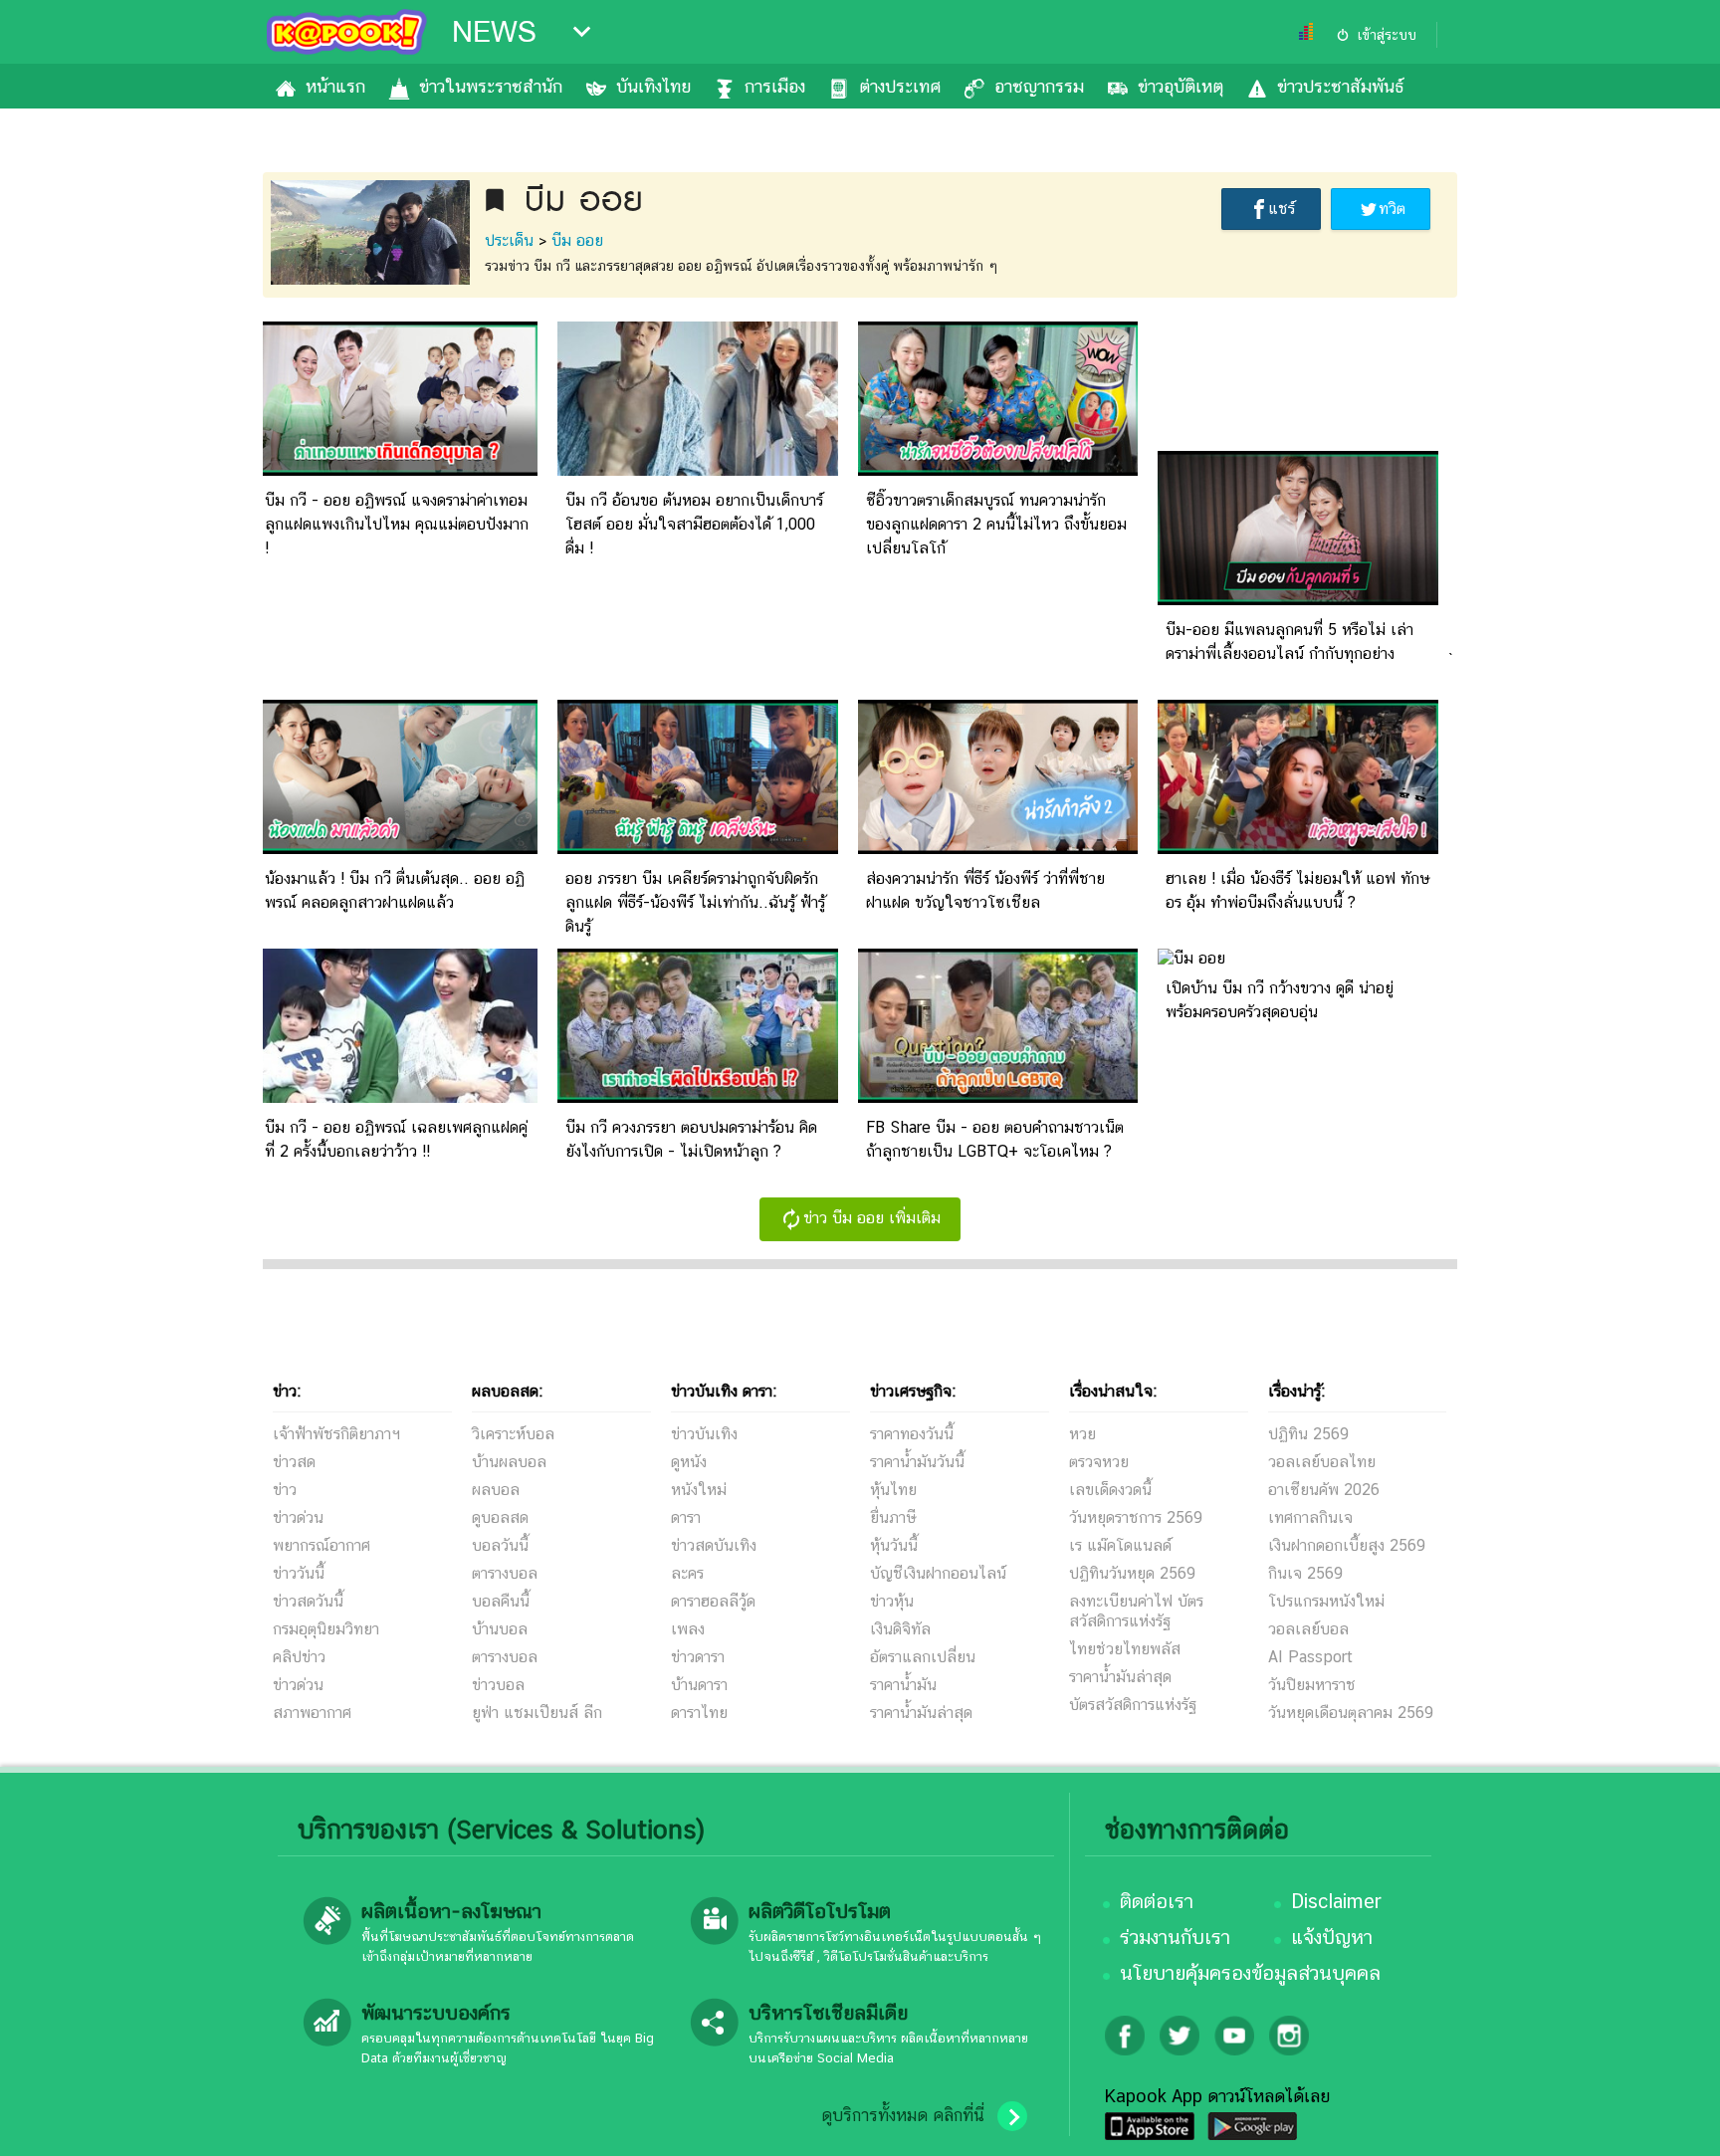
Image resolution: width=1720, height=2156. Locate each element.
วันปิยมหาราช (1312, 1685)
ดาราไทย (699, 1713)
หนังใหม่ (699, 1490)
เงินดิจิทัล (900, 1629)
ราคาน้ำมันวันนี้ (917, 1462)
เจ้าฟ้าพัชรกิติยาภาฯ (336, 1434)
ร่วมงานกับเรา (1175, 1937)
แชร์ (1282, 209)
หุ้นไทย (893, 1490)
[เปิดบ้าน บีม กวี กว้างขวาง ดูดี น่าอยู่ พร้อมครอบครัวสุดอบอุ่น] (1191, 958)
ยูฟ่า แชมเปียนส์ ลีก (537, 1713)
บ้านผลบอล (509, 1462)
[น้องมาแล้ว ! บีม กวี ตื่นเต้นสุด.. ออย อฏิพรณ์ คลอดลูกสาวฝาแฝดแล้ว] (397, 849)
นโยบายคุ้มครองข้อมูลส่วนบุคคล (1250, 1973)
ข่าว (285, 1490)
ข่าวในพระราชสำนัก (491, 86)
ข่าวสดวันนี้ (308, 1601)
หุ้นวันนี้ (894, 1545)
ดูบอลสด (500, 1517)
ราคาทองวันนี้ (912, 1434)
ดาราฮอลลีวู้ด (713, 1601)
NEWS (494, 32)
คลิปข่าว (299, 1657)
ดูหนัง (689, 1462)
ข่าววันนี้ (299, 1573)
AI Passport (1310, 1657)
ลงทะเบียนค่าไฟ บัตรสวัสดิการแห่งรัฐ (1136, 1611)
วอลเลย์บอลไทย (1322, 1462)
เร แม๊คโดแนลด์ (1120, 1545)
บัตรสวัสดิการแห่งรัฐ (1133, 1705)
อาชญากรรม (1039, 86)
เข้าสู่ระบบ (1387, 35)
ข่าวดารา (698, 1657)
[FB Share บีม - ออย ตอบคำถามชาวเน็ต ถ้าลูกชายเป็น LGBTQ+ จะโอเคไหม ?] (998, 1097)
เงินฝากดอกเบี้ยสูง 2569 (1347, 1545)
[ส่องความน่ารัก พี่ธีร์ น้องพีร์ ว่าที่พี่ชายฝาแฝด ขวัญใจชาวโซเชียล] (998, 849)
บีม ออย (577, 240)
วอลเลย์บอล (1308, 1629)
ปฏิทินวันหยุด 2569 (1132, 1573)
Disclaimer (1336, 1901)
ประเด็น (509, 240)
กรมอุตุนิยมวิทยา (326, 1629)
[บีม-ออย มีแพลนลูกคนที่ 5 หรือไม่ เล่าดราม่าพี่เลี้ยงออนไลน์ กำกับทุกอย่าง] (1298, 600)
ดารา (686, 1517)
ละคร (687, 1573)
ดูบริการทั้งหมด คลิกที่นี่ (903, 2115)
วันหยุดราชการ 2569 (1136, 1517)
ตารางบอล (505, 1573)
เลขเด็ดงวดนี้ (1110, 1490)
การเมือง (775, 86)
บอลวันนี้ (500, 1545)
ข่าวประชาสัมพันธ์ (1340, 86)
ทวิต (1392, 209)
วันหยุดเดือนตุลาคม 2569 (1351, 1713)
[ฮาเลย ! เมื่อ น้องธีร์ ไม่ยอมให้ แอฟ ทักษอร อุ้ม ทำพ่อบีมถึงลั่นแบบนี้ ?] (1298, 849)
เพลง (688, 1629)
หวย (1082, 1434)
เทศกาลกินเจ (1310, 1517)
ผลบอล (496, 1490)
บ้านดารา (699, 1685)
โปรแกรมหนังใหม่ (1326, 1601)
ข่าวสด (294, 1462)
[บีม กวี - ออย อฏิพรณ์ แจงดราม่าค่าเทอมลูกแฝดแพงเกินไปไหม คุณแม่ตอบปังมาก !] (397, 470)
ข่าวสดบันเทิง (714, 1545)
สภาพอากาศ (312, 1713)
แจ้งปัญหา (1332, 1937)
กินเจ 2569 (1305, 1573)
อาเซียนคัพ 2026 (1324, 1490)
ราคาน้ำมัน (903, 1685)
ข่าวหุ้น (892, 1601)
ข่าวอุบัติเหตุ (1181, 86)
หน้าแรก (335, 86)
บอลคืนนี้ (501, 1601)
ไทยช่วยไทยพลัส (1125, 1649)
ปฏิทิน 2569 (1308, 1434)
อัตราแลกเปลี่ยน (923, 1657)
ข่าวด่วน (298, 1517)
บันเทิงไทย (653, 86)
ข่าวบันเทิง (704, 1434)
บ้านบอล (500, 1629)
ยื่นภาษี (893, 1517)
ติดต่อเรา (1157, 1901)
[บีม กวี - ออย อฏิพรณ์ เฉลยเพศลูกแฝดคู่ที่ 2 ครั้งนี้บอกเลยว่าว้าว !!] (397, 1097)
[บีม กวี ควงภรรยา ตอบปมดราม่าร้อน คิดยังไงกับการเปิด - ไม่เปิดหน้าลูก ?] (698, 1097)
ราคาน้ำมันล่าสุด (921, 1713)
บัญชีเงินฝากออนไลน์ (938, 1573)
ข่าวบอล (498, 1685)
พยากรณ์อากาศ (322, 1545)
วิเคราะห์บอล (513, 1434)
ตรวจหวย (1099, 1462)
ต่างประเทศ (900, 86)
